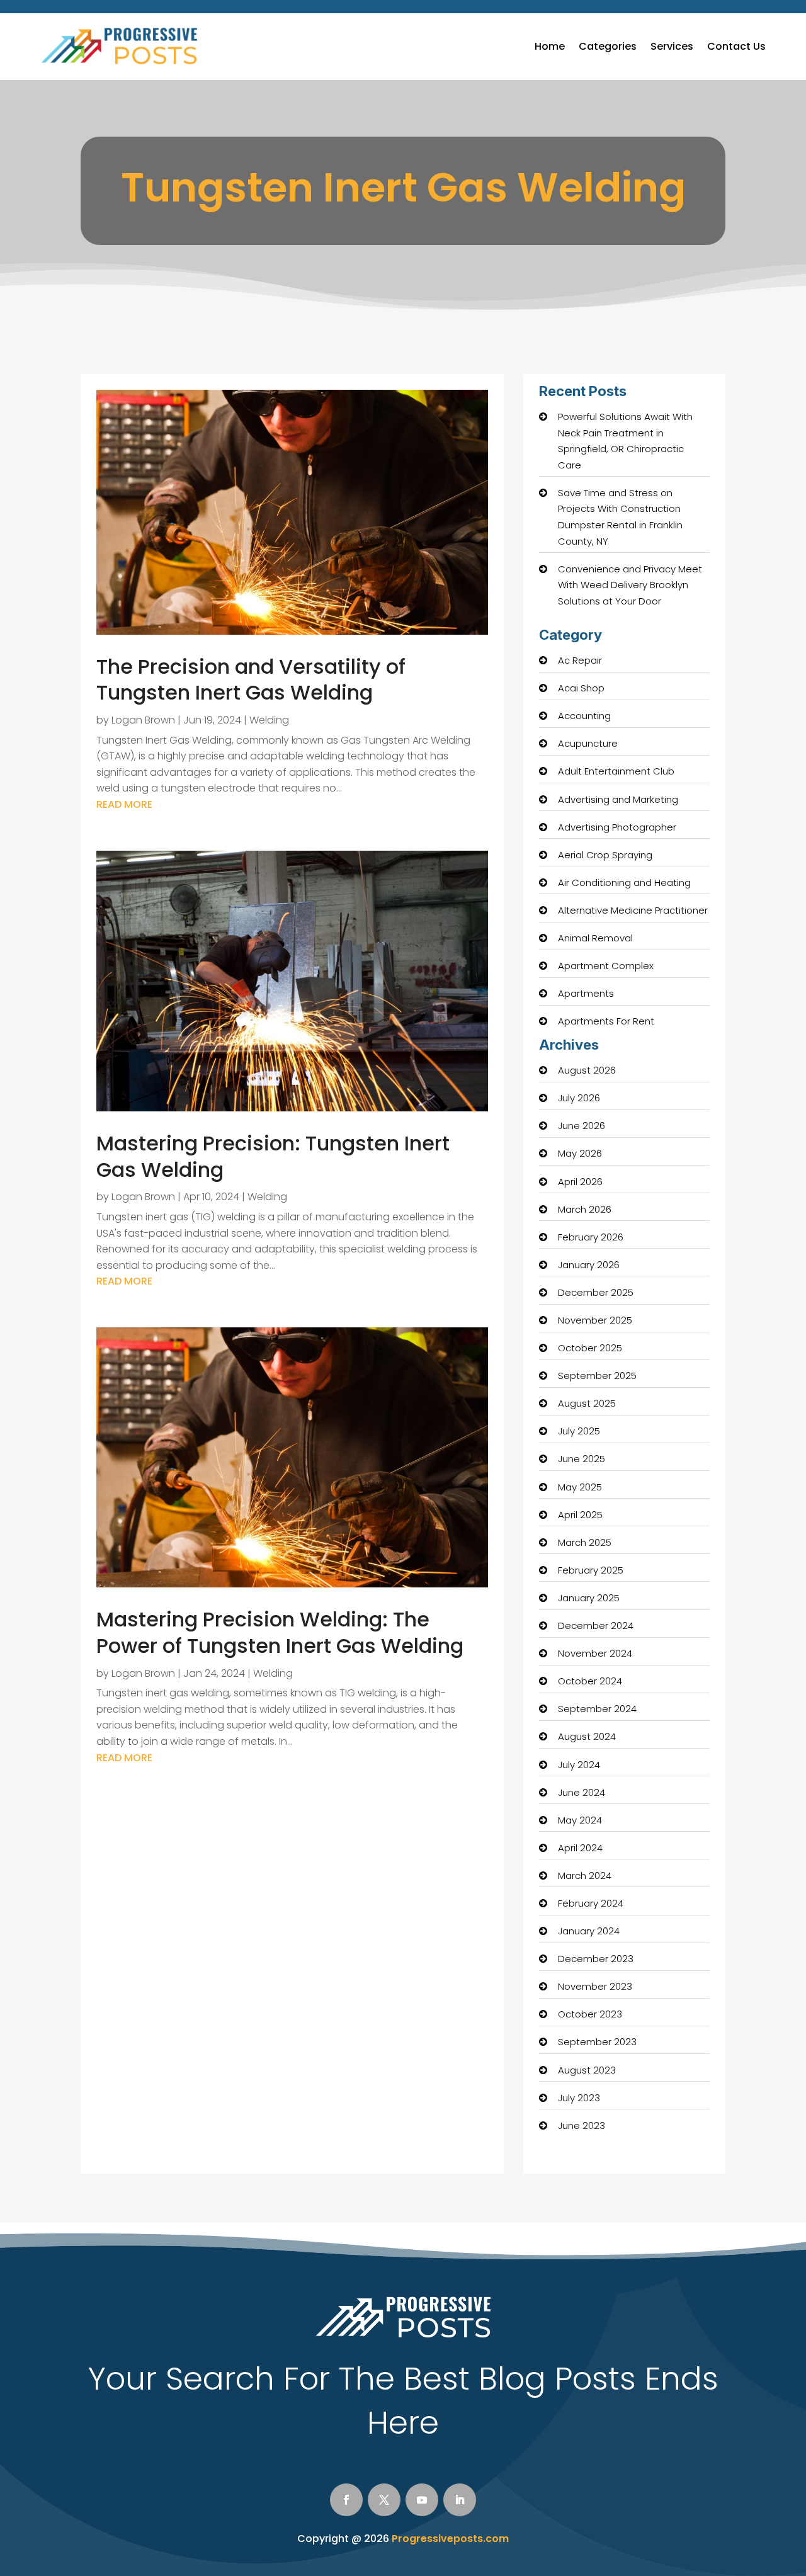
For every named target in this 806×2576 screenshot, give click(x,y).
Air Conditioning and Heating (624, 882)
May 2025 (580, 1487)
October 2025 (590, 1348)
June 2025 (582, 1459)
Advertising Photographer (617, 827)
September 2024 (597, 1709)
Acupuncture (588, 743)
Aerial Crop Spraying (605, 855)
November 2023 (595, 1986)
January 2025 (589, 1598)
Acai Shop (581, 688)
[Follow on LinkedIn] (460, 2500)
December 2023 (596, 1959)
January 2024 (589, 1931)
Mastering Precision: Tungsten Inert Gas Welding (273, 1156)
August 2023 (587, 2070)
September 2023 (597, 2042)
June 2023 (582, 2125)
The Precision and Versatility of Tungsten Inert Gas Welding (251, 680)
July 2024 (579, 1765)
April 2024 (580, 1848)
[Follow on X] (384, 2500)
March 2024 (585, 1875)
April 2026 (580, 1182)
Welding (269, 720)
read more (124, 804)
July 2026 (579, 1098)
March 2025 (585, 1542)
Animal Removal (595, 938)
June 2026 (582, 1126)
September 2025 (597, 1376)
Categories (608, 46)
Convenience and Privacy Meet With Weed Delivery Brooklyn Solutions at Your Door (630, 585)
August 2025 (587, 1403)
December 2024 (596, 1626)
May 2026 (580, 1153)
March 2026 (585, 1209)
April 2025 (580, 1515)
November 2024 (595, 1653)
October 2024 (590, 1681)
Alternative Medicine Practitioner (633, 910)
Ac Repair (580, 660)
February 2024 (591, 1903)
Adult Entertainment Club (616, 771)
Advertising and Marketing (618, 799)
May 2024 (580, 1820)
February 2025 (591, 1570)
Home (550, 46)
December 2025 (596, 1292)
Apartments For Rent (606, 1021)
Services (672, 46)
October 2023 (590, 2014)
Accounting (584, 716)
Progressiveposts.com (450, 2539)
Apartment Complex (606, 966)
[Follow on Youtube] (422, 2500)
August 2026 (587, 1070)
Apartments (586, 993)
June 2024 (582, 1792)
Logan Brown (143, 720)
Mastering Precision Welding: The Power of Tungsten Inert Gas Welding (280, 1632)
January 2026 (589, 1265)
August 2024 (587, 1736)
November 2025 (595, 1320)
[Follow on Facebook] (346, 2500)
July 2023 (579, 2098)
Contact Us (736, 46)
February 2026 (591, 1237)
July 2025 (579, 1431)
